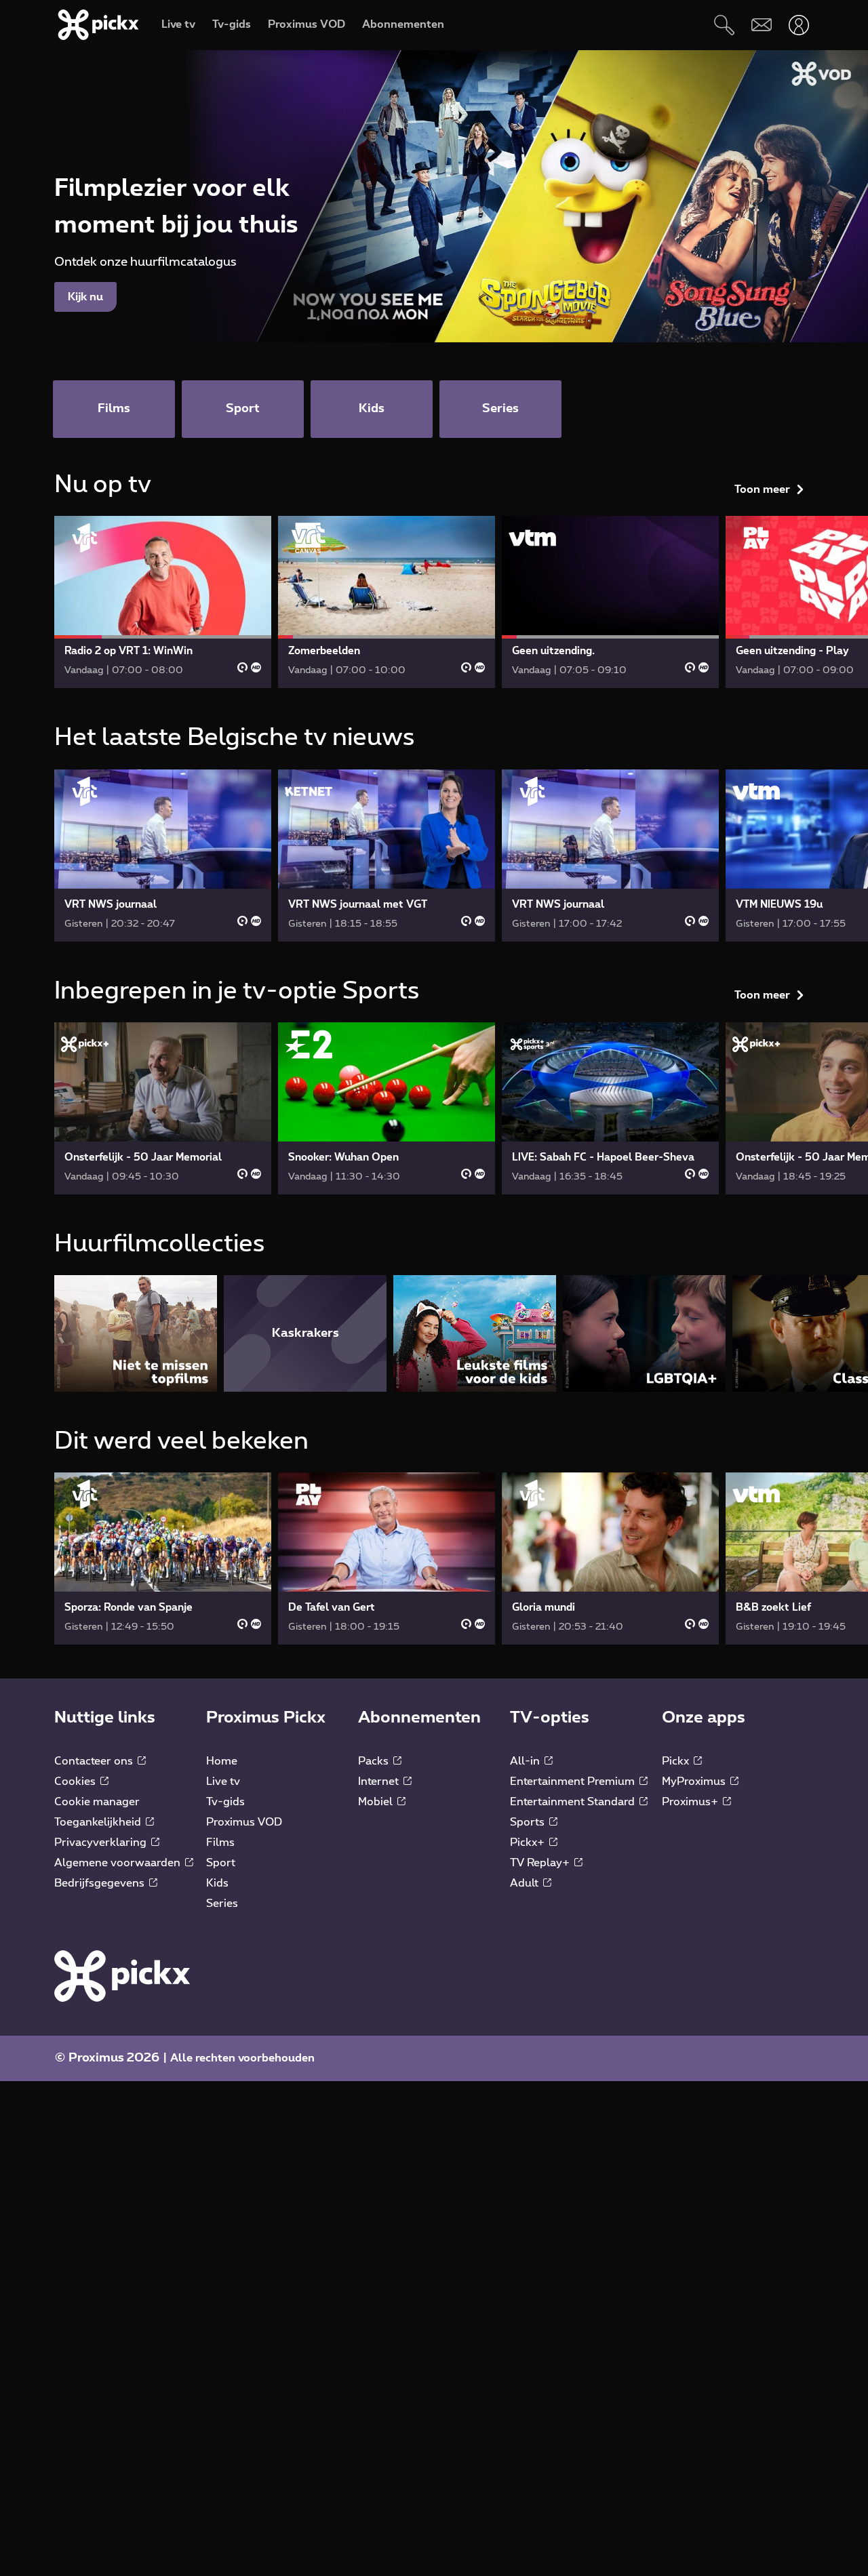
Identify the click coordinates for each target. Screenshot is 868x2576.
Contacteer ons (95, 1761)
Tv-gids (225, 1802)
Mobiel (377, 1802)
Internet (380, 1782)
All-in (526, 1761)
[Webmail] (761, 25)
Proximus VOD (244, 1822)
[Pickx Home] (122, 1975)
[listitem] (136, 1333)
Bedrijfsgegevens (101, 1883)
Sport (221, 1863)
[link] (163, 602)
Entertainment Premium (574, 1782)
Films (220, 1843)
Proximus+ (691, 1802)
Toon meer (762, 489)
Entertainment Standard (574, 1802)
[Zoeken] (724, 25)
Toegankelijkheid (99, 1822)
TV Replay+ (541, 1863)
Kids (217, 1883)
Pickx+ (529, 1843)
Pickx (677, 1761)
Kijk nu (85, 297)
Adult (526, 1883)
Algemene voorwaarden (119, 1863)
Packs (375, 1761)
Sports (529, 1822)
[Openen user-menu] (798, 25)
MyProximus (695, 1782)
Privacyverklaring (102, 1843)
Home (222, 1761)
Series (222, 1904)
